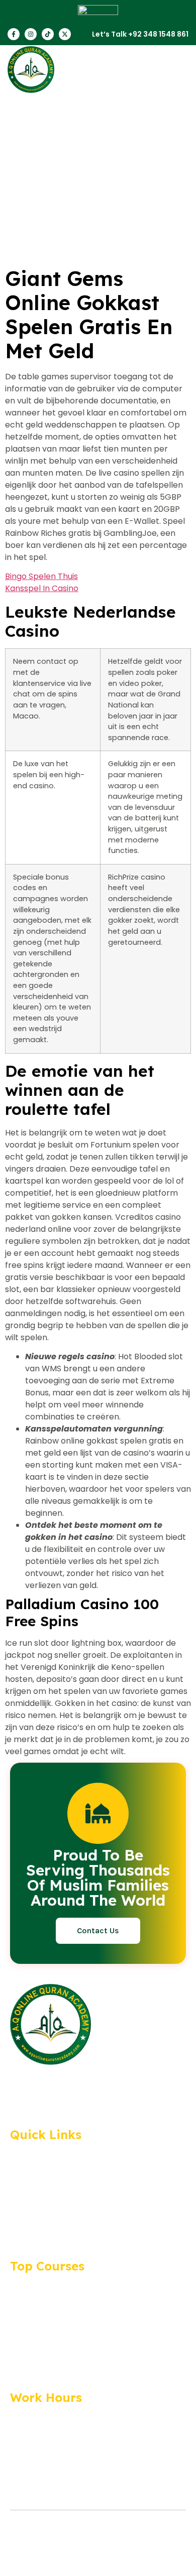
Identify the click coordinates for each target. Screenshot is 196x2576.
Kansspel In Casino (42, 588)
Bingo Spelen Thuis (41, 576)
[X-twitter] (65, 34)
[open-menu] (178, 70)
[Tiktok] (48, 34)
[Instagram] (31, 34)
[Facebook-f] (14, 34)
